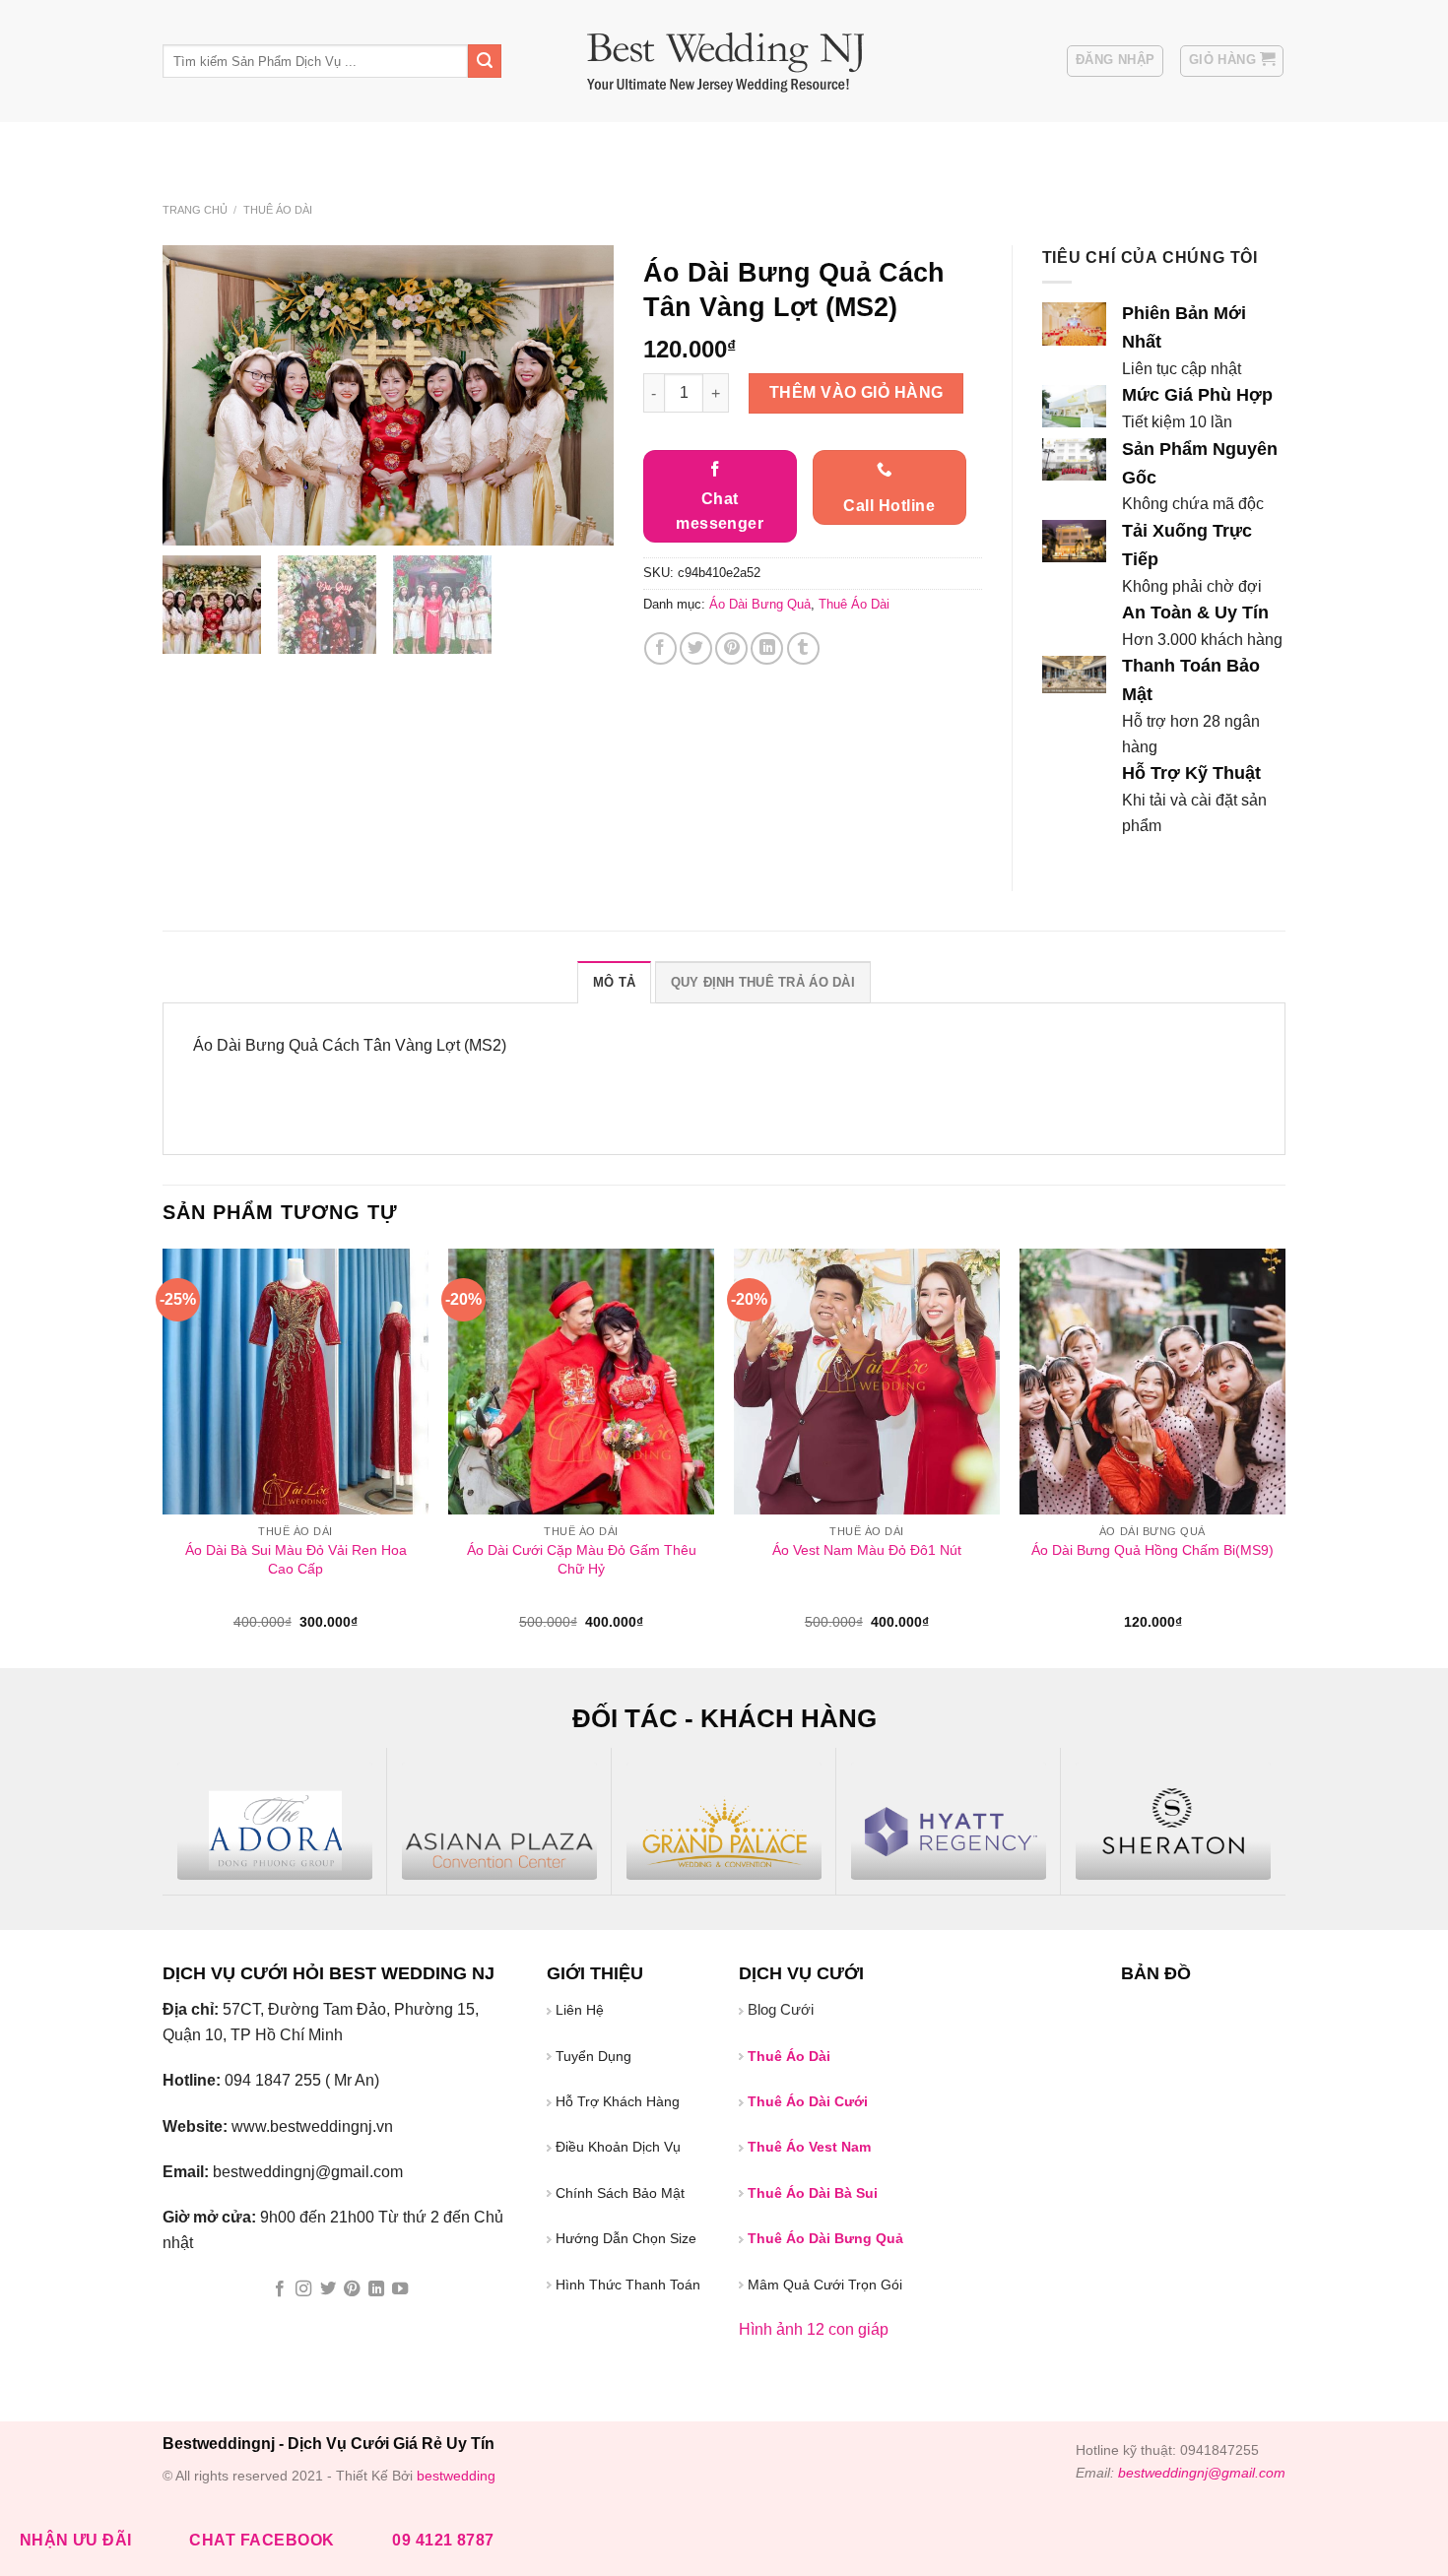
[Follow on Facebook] (280, 2289)
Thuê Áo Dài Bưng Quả (825, 2238)
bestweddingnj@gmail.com (1202, 2473)
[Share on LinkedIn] (767, 648)
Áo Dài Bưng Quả (620, 147)
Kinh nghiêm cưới (485, 147)
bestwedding (456, 2476)
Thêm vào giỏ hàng (856, 392)
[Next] (1284, 1457)
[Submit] (485, 61)
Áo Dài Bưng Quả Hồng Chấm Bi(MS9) (1152, 1550)
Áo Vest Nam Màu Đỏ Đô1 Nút (867, 1550)
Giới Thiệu (287, 147)
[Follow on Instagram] (303, 2289)
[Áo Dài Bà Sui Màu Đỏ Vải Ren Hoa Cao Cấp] (296, 1382)
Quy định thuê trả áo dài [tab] (763, 982)
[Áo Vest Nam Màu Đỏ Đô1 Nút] (867, 1382)
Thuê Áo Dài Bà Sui (899, 147)
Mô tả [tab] (614, 982)
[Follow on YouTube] (400, 2289)
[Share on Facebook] (660, 648)
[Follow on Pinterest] (352, 2289)
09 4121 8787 (443, 2540)
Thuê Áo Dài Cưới (757, 147)
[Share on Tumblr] (803, 648)
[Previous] (164, 1457)
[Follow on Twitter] (328, 2289)
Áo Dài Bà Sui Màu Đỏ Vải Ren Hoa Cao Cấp (296, 1559)
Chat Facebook (262, 2540)
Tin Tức (368, 147)
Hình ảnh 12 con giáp (814, 2329)
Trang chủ (195, 210)
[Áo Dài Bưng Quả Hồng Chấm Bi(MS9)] (1152, 1382)
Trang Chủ (196, 147)
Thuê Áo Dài (278, 210)
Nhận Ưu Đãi (76, 2540)
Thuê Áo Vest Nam (1045, 147)
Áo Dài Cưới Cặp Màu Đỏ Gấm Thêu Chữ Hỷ (582, 1559)
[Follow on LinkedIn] (376, 2289)
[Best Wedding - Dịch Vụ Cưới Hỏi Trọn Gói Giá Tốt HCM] (724, 62)
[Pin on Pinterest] (731, 648)
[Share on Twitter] (696, 648)
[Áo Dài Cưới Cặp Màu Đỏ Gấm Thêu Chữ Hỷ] (581, 1382)
